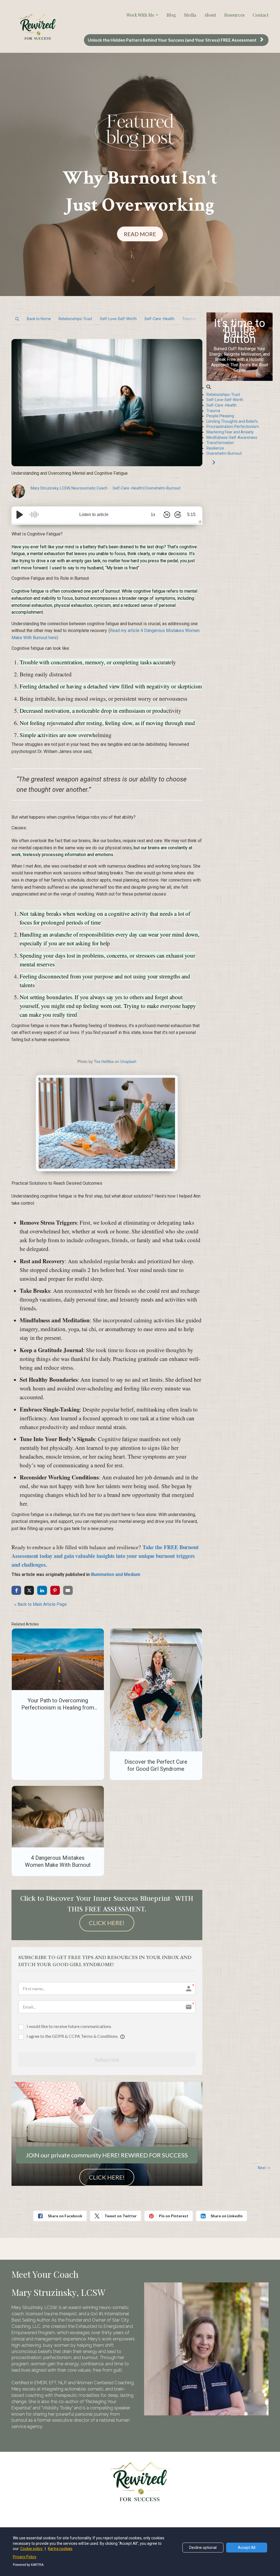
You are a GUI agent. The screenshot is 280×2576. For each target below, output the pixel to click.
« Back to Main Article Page (40, 1604)
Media (190, 15)
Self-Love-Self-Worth (118, 319)
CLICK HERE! (107, 1923)
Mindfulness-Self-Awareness (232, 437)
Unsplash (128, 1061)
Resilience (215, 448)
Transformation (220, 443)
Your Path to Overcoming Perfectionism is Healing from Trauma (58, 1708)
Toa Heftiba (104, 1061)
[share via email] (68, 1590)
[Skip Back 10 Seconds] (167, 515)
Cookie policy (32, 2549)
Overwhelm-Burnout (163, 488)
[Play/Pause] (20, 515)
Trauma (189, 319)
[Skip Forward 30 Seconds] (178, 515)
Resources (234, 15)
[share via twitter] (29, 1590)
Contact (261, 15)
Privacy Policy (25, 2557)
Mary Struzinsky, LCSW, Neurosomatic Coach (69, 488)
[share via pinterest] (55, 1590)
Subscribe (107, 2059)
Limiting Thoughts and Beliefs (232, 421)
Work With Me (140, 15)
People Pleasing (220, 416)
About (210, 15)
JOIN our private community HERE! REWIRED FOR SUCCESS (107, 2155)
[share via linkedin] (42, 1590)
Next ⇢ (264, 2168)
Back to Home (39, 319)
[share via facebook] (16, 1590)
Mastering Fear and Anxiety (230, 432)
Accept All (247, 2548)
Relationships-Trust (75, 319)
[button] (17, 319)
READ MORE (140, 234)
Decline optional (203, 2548)
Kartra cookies (60, 2549)
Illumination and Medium (116, 1574)
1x (153, 515)
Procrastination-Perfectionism (233, 427)
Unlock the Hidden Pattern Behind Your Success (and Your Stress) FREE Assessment (172, 40)
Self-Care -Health (159, 319)
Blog (171, 15)
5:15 (191, 515)
